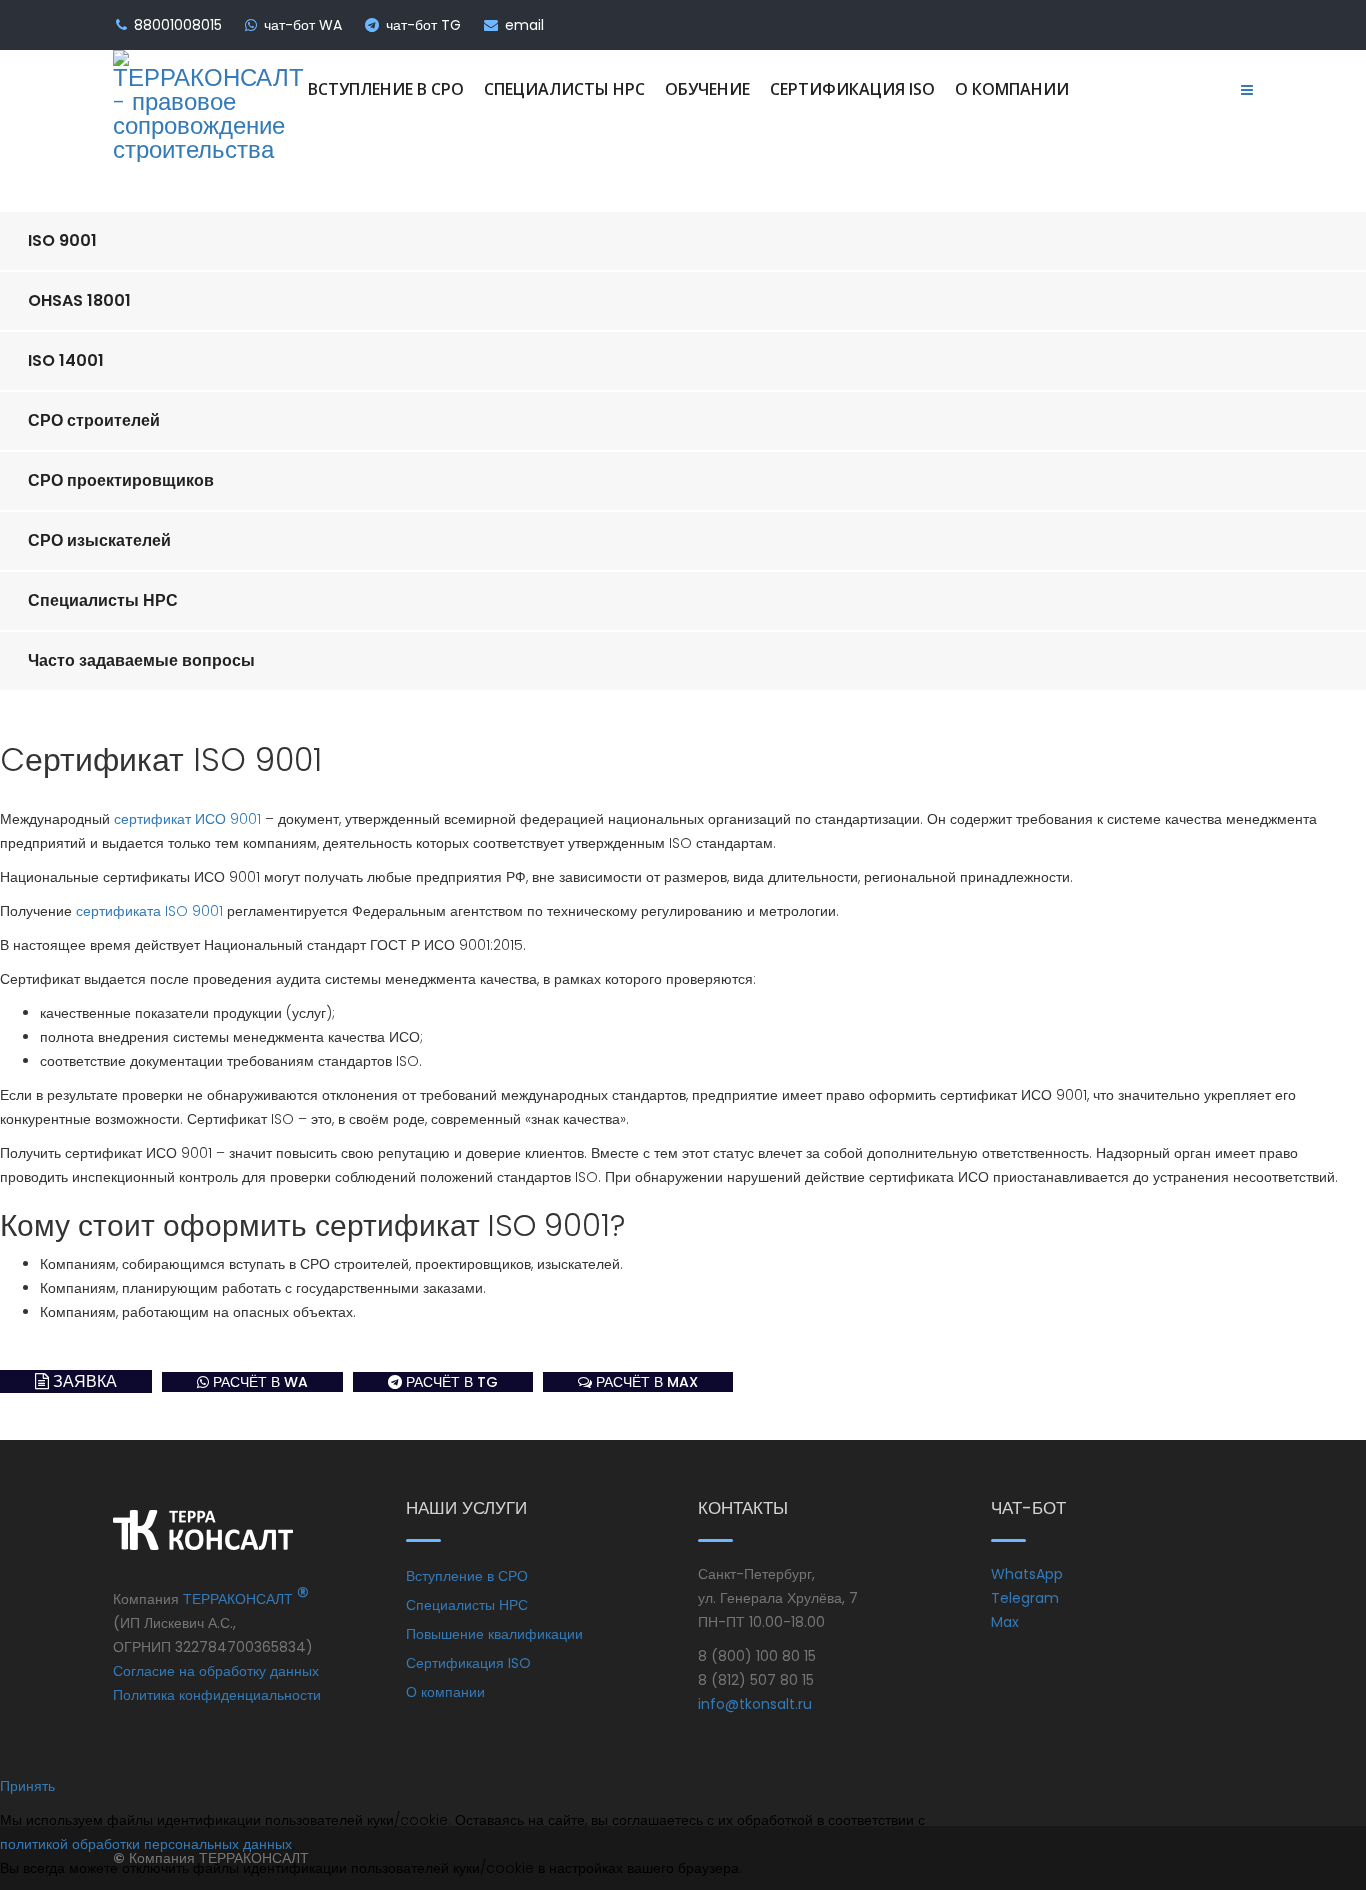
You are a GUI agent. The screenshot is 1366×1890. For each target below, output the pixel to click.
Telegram (1025, 1598)
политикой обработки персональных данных (146, 1844)
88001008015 (178, 25)
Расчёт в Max (645, 1382)
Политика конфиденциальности (217, 1695)
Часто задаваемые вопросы (141, 660)
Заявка (83, 1381)
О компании (1012, 89)
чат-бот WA (303, 25)
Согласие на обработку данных (216, 1671)
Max (1005, 1622)
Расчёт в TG (450, 1382)
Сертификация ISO (852, 89)
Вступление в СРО (386, 89)
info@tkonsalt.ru (755, 1704)
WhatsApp (1027, 1574)
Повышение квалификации (494, 1634)
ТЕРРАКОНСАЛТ (246, 1599)
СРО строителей (94, 420)
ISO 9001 (62, 240)
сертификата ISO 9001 (149, 911)
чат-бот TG (423, 25)
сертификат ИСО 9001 (187, 819)
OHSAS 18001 (79, 300)
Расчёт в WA (258, 1382)
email (524, 25)
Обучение (707, 89)
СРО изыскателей (99, 540)
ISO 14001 (66, 360)
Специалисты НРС (564, 89)
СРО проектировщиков (121, 480)
